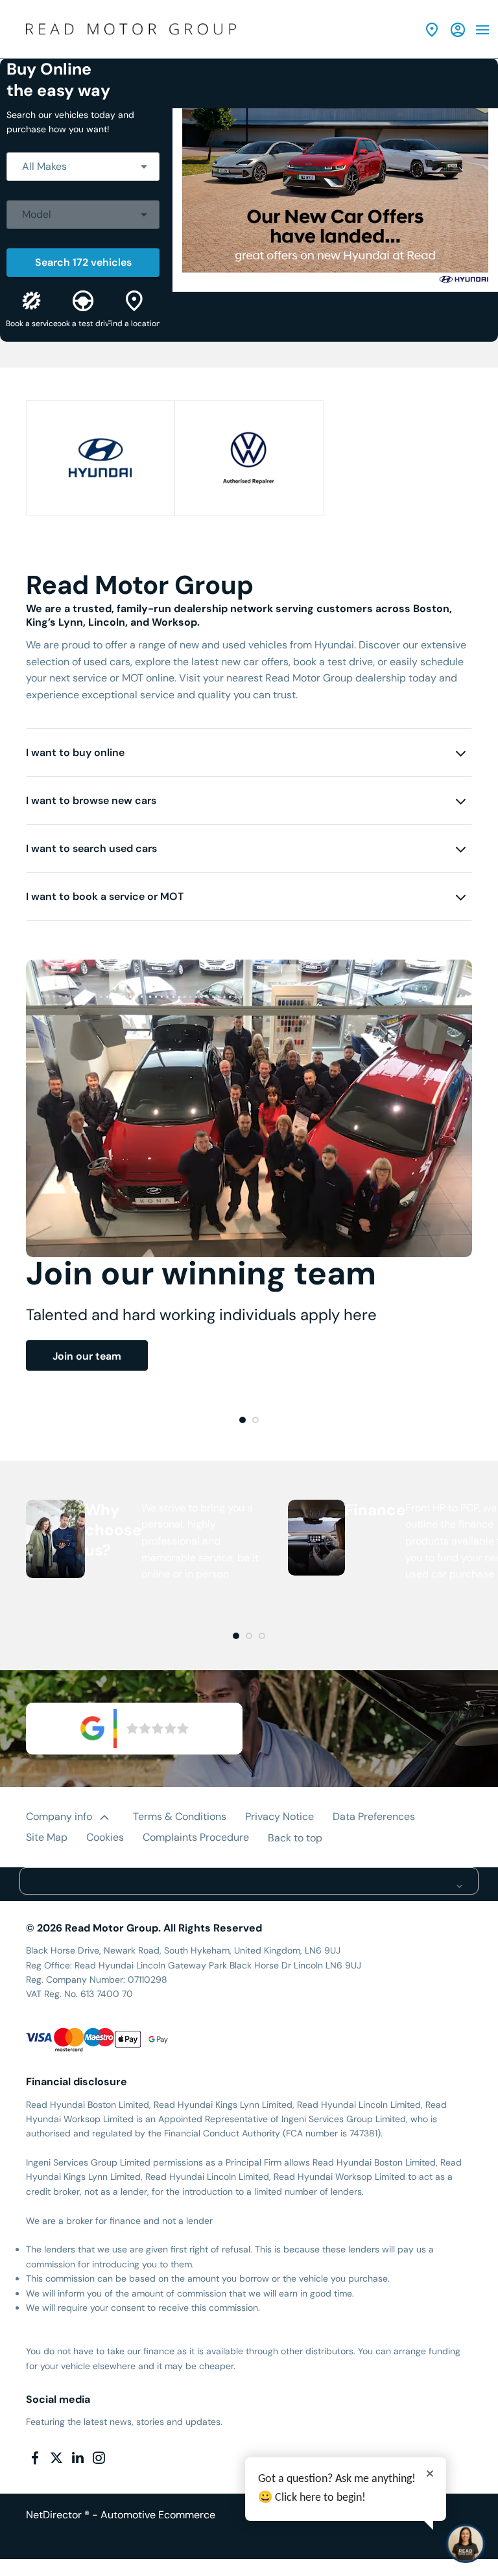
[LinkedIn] (78, 2458)
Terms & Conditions (180, 1816)
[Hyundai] (100, 458)
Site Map (47, 1837)
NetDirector (55, 2515)
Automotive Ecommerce (158, 2515)
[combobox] (83, 167)
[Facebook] (35, 2458)
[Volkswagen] (249, 458)
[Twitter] (56, 2458)
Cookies (105, 1837)
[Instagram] (99, 2458)
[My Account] (458, 30)
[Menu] (482, 29)
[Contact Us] (432, 30)
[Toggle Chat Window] (466, 2544)
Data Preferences (374, 1816)
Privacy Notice (279, 1816)
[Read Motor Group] (131, 29)
